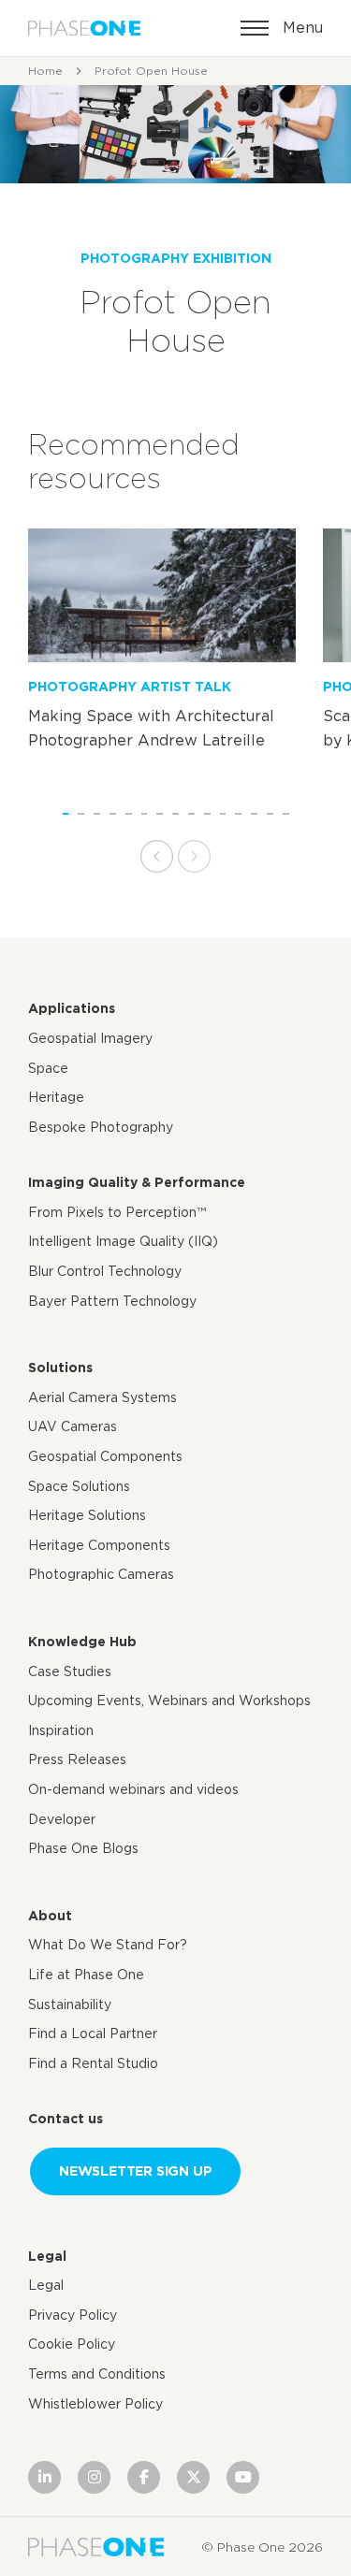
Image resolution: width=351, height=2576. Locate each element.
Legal (47, 2256)
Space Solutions (79, 1486)
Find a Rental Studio (93, 2063)
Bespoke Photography (101, 1127)
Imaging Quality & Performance (137, 1182)
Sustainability (70, 2004)
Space (48, 1068)
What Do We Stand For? (108, 1945)
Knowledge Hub (82, 1642)
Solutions (60, 1368)
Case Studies (70, 1672)
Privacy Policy (73, 2315)
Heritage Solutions (87, 1515)
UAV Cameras (73, 1426)
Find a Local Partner (93, 2033)
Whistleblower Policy (95, 2404)
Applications (72, 1008)
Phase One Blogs (83, 1848)
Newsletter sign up (135, 2171)
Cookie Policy (72, 2344)
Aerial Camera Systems (102, 1397)
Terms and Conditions (97, 2374)
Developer (62, 1819)
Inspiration (61, 1730)
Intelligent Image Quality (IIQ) (123, 1241)
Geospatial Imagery (90, 1038)
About (50, 1916)
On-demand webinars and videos (133, 1789)
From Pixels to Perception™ (117, 1212)
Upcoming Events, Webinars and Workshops (169, 1700)
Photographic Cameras (101, 1574)
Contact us (66, 2119)
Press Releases (77, 1759)
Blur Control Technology (105, 1271)
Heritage (56, 1097)
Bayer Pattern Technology (112, 1301)
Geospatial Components (105, 1456)
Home (45, 71)
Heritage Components (99, 1545)
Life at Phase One (86, 1975)
